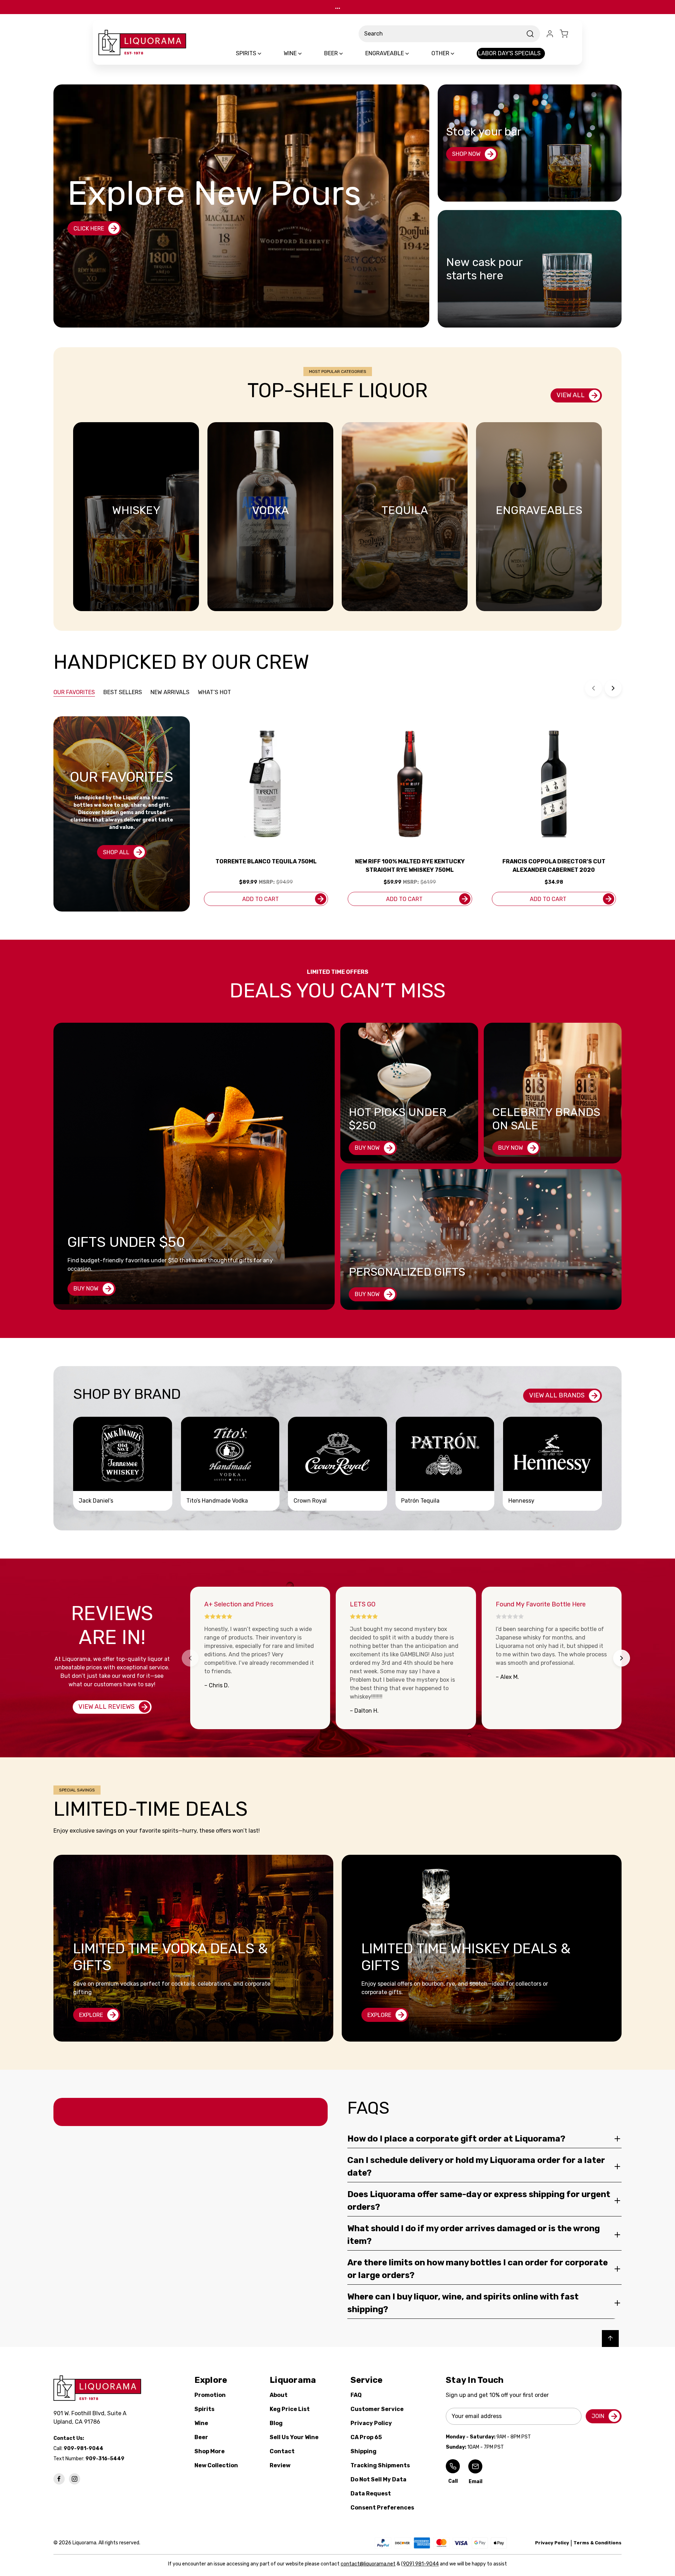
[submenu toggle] (265, 53)
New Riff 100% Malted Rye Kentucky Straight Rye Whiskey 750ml (410, 866)
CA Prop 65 (366, 2437)
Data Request (371, 2493)
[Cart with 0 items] (568, 34)
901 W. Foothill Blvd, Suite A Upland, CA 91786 (91, 2418)
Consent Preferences (382, 2508)
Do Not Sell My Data (378, 2479)
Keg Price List (290, 2409)
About (279, 2395)
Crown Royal (310, 1501)
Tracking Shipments (380, 2465)
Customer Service (377, 2409)
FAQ (356, 2395)
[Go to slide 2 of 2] (613, 688)
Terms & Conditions (597, 2543)
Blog (276, 2423)
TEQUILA (405, 510)
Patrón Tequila (420, 1501)
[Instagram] (75, 2479)
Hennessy (521, 1501)
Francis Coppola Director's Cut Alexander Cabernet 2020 (554, 866)
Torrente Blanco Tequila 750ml (266, 861)
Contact (282, 2451)
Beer (201, 2437)
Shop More (210, 2451)
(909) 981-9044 (420, 2564)
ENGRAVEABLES (539, 510)
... (338, 7)
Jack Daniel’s (96, 1501)
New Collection (216, 2465)
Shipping (364, 2451)
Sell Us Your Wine (294, 2437)
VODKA (270, 510)
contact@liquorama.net (368, 2564)
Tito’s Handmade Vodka (217, 1501)
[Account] (550, 34)
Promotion (210, 2395)
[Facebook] (59, 2479)
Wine (201, 2423)
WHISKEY (136, 510)
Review (280, 2465)
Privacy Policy (371, 2423)
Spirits (204, 2409)
